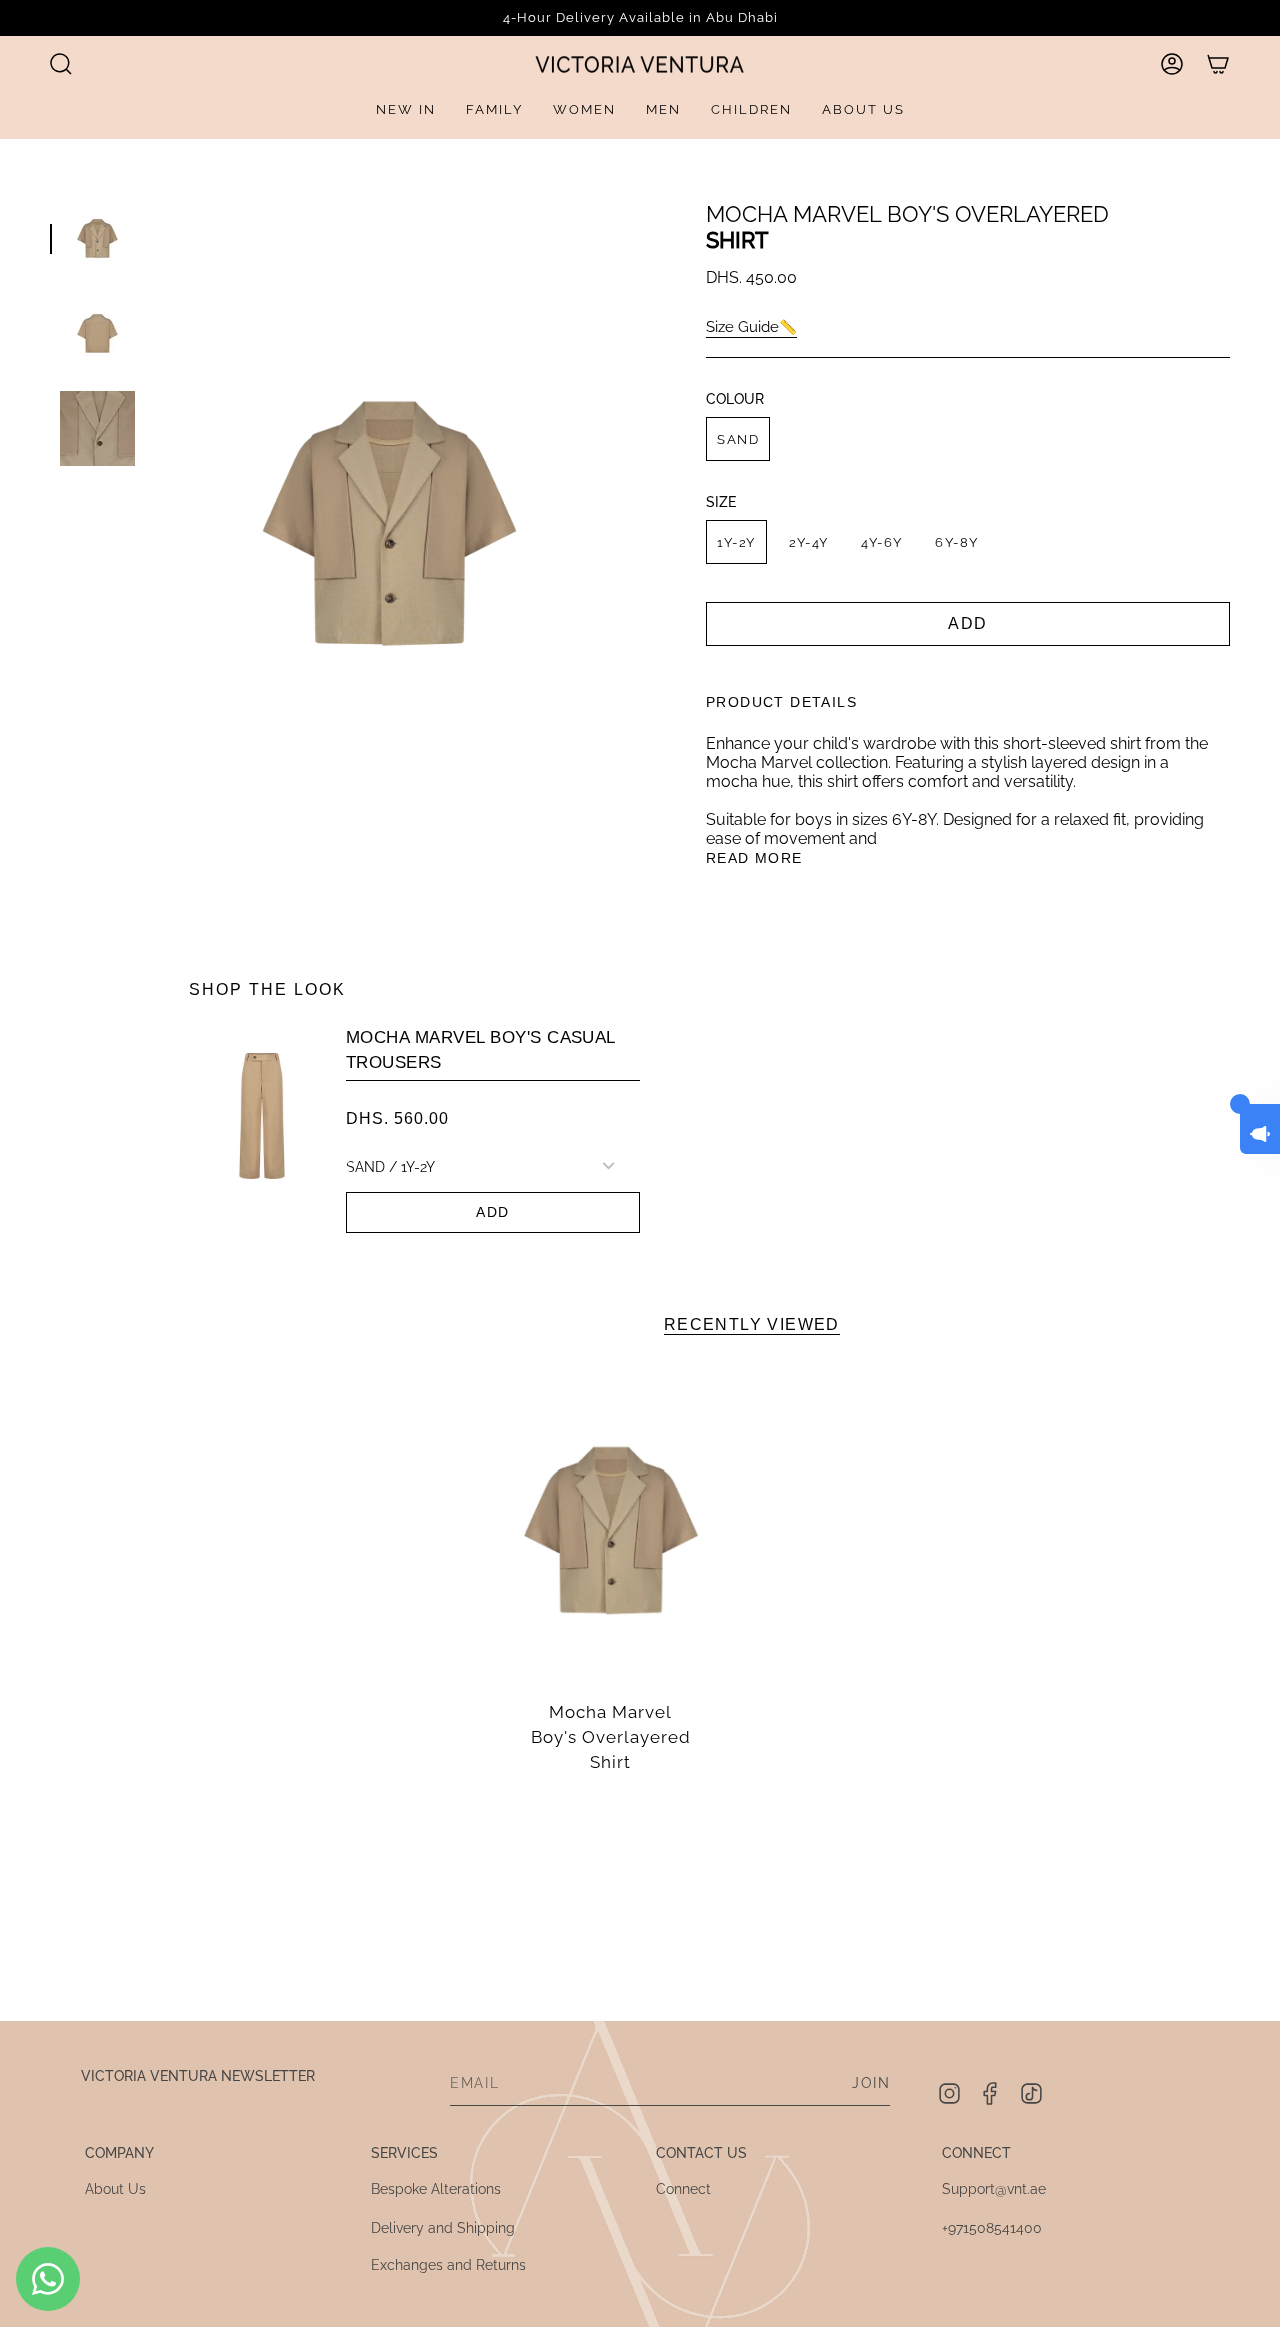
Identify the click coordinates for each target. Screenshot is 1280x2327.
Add (492, 1212)
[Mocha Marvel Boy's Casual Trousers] (262, 1131)
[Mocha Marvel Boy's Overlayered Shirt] (611, 1530)
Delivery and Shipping (443, 2228)
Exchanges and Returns (448, 2265)
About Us (115, 2189)
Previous (155, 524)
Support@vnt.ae (994, 2189)
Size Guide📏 (751, 326)
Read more (754, 858)
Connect (683, 2189)
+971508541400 (992, 2228)
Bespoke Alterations (436, 2189)
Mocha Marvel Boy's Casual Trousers (481, 1050)
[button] (61, 64)
